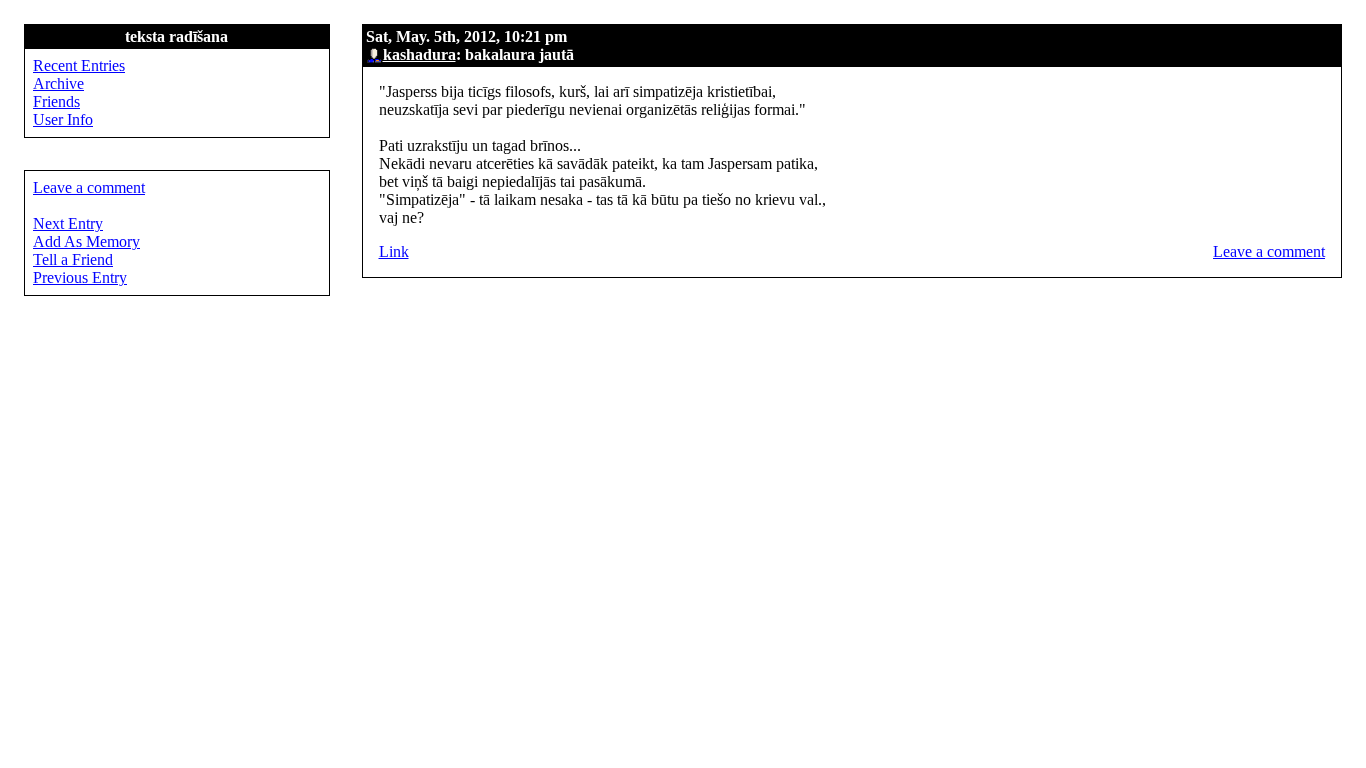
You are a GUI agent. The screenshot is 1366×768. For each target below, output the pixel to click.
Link (394, 251)
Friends (56, 101)
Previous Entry (80, 277)
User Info (63, 119)
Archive (58, 83)
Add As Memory (86, 241)
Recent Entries (79, 65)
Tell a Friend (73, 259)
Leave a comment (1269, 251)
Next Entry (68, 223)
